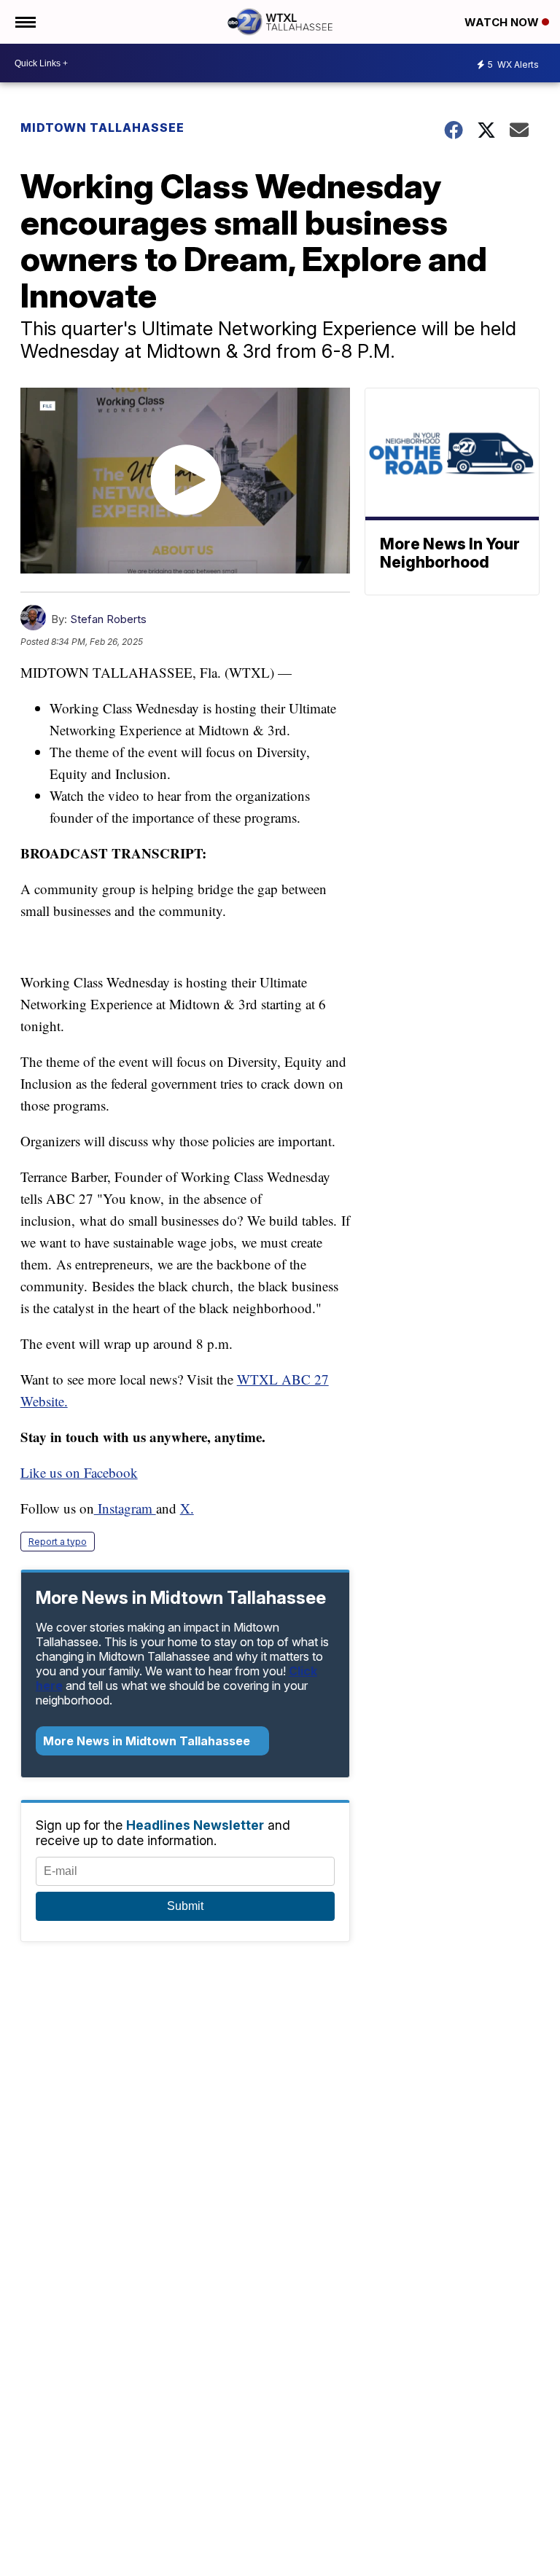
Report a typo (58, 1542)
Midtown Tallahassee (102, 128)
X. (187, 1508)
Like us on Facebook (79, 1472)
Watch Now (503, 22)
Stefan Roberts (108, 619)
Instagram (125, 1508)
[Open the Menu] (24, 22)
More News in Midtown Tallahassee (148, 1741)
